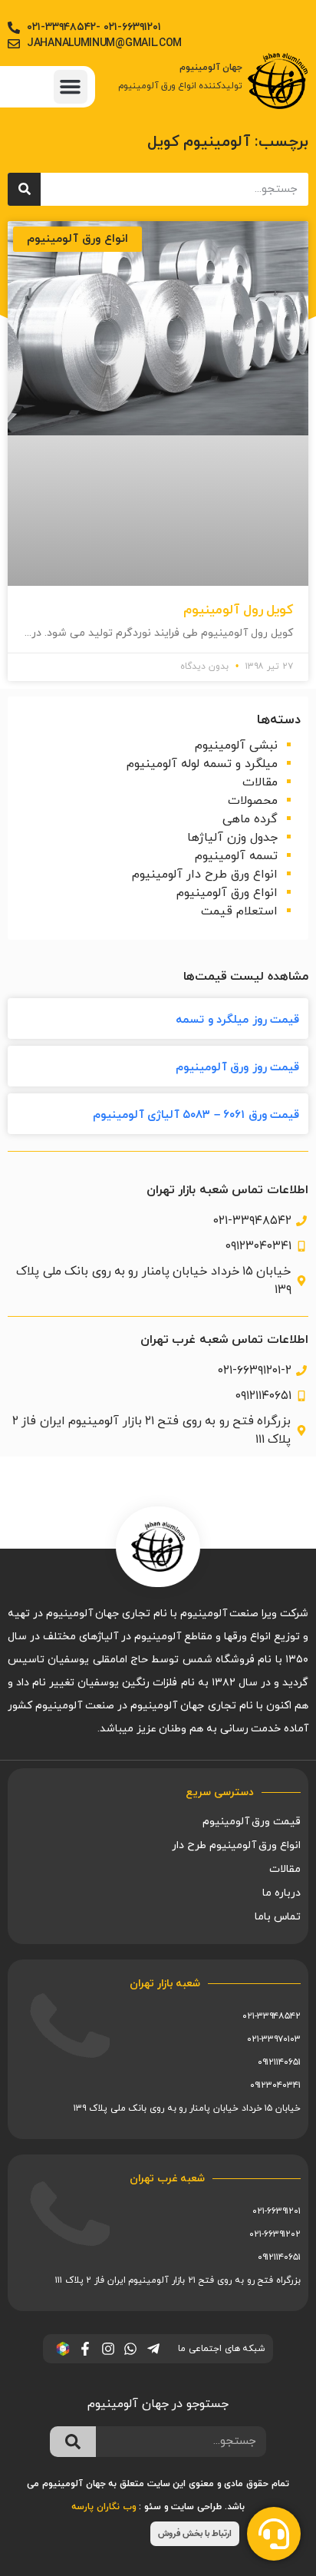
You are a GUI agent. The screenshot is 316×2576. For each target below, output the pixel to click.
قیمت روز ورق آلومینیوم (237, 1068)
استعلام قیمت (239, 911)
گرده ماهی (250, 819)
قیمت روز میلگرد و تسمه (237, 1020)
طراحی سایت (196, 2507)
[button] (71, 87)
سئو (153, 2507)
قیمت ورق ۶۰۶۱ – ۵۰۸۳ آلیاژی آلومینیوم (196, 1115)
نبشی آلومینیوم (236, 746)
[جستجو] (24, 189)
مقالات (260, 782)
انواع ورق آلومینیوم (227, 893)
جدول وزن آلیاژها (232, 838)
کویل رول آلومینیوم (238, 610)
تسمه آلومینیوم (236, 856)
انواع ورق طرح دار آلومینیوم (205, 875)
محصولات (253, 801)
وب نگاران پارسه (104, 2507)
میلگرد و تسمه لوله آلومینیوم (202, 764)
